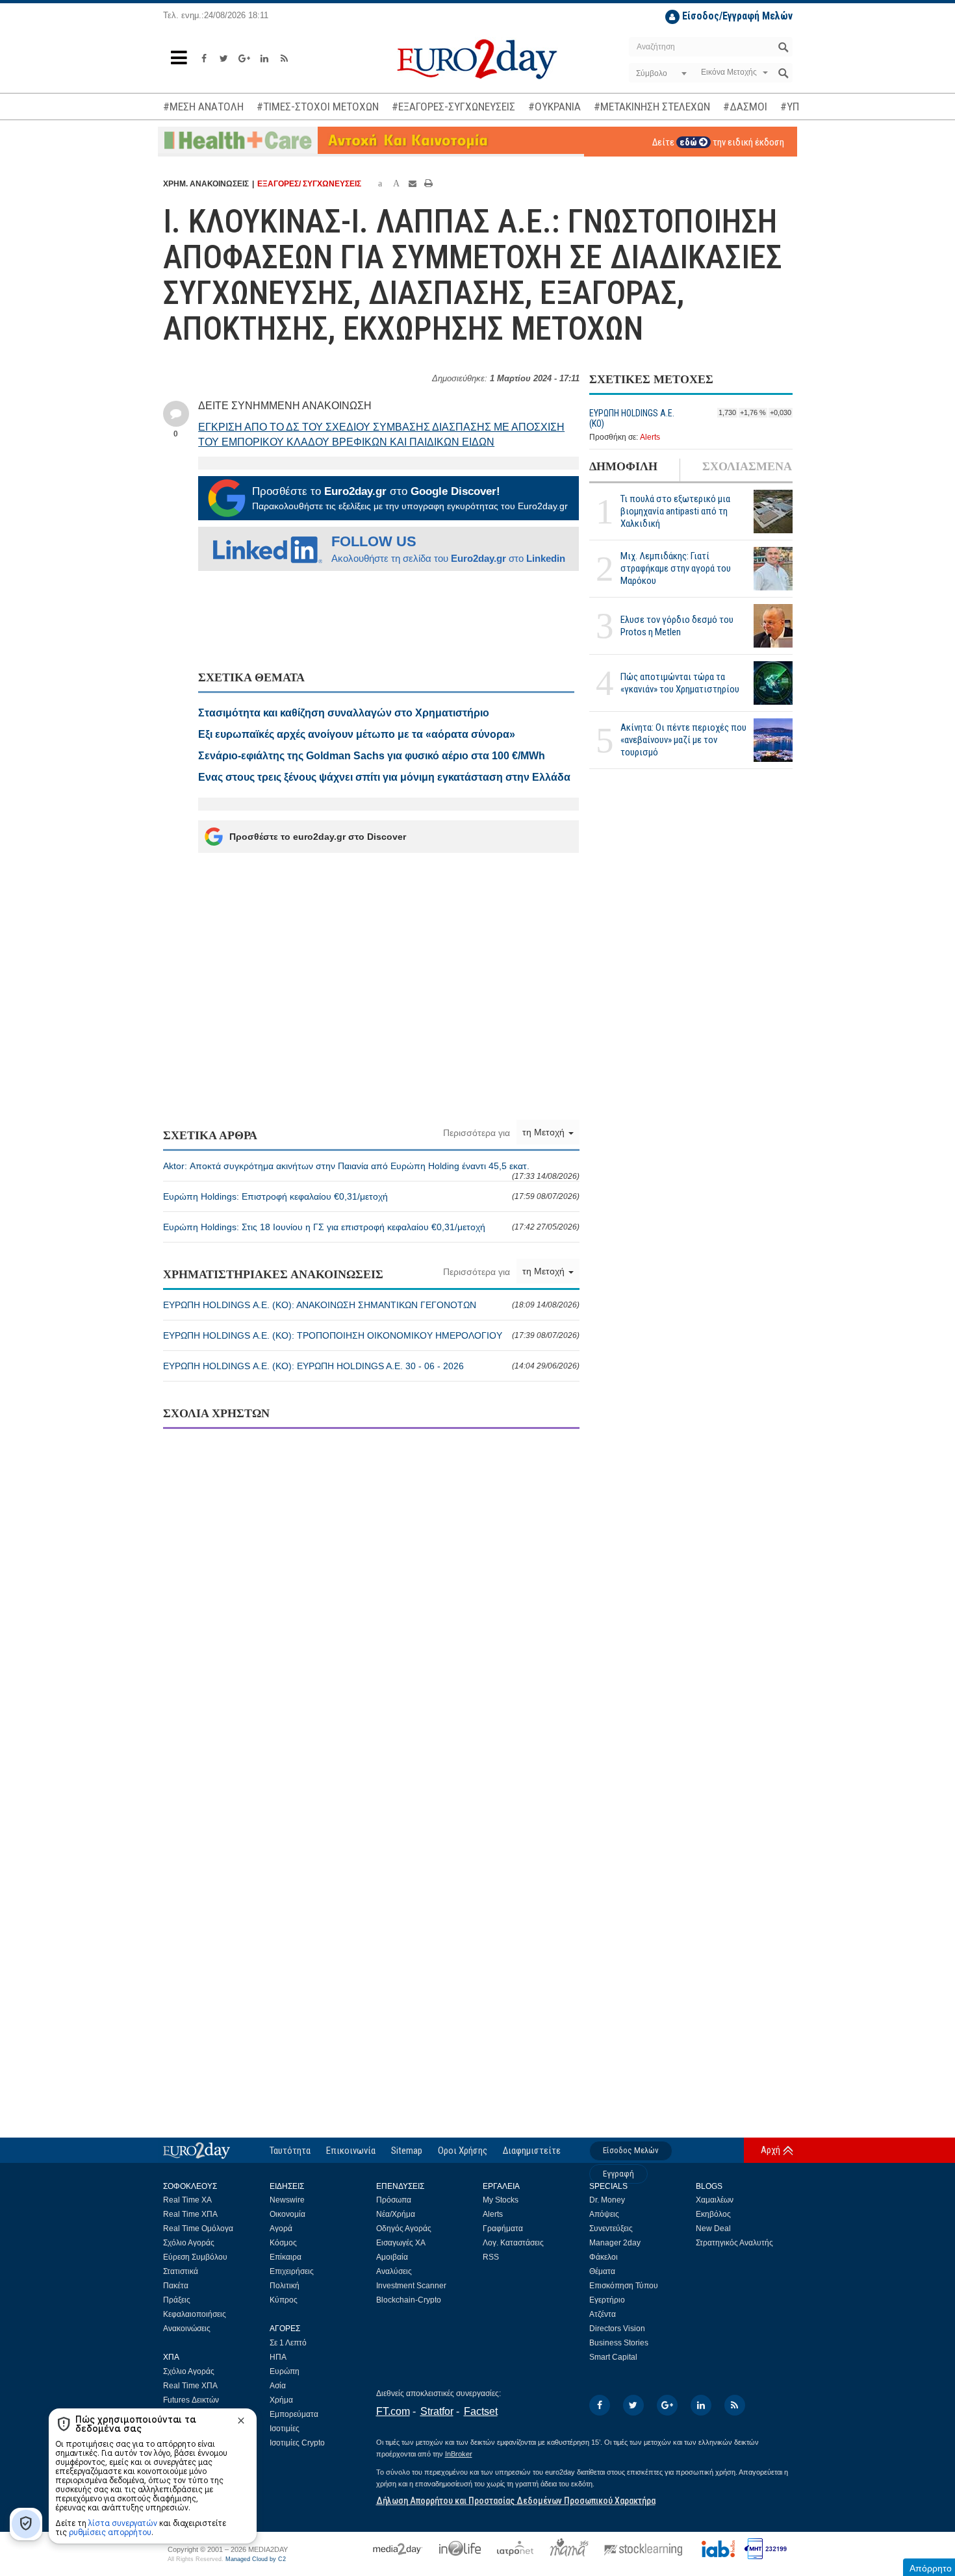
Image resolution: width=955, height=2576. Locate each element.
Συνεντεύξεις (611, 2229)
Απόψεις (604, 2214)
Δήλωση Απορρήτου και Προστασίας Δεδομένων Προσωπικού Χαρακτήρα (516, 2501)
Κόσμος (283, 2243)
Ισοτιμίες (285, 2429)
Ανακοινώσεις (187, 2329)
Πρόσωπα (394, 2200)
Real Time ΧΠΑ (190, 2214)
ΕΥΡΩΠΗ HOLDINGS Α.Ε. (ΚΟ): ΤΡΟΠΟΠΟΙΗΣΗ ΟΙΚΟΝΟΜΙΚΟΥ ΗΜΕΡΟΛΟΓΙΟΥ (371, 1335)
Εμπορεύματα (294, 2414)
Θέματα (602, 2271)
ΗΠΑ (278, 2357)
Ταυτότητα (290, 2151)
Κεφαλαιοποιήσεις (195, 2314)
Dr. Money (607, 2200)
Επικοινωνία (351, 2151)
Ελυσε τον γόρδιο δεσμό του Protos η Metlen (677, 626)
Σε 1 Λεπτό (288, 2343)
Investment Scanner (411, 2286)
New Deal (713, 2229)
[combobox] (660, 73)
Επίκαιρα (286, 2257)
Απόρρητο (931, 2568)
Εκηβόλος (713, 2214)
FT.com (393, 2411)
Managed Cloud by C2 (256, 2559)
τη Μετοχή (545, 1132)
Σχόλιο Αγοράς (189, 2243)
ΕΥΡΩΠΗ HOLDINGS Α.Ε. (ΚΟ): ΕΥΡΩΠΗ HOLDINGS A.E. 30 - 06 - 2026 (371, 1366)
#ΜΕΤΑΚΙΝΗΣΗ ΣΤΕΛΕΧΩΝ (652, 107)
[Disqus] (371, 1606)
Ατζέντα (603, 2314)
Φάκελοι (604, 2257)
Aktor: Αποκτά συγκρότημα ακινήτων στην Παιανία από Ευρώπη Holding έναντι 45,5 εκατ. (371, 1171)
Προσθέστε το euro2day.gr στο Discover (318, 837)
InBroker (459, 2454)
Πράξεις (177, 2300)
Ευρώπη (285, 2371)
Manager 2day (615, 2243)
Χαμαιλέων (715, 2200)
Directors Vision (617, 2329)
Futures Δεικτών (191, 2400)
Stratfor (437, 2411)
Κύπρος (284, 2300)
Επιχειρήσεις (292, 2271)
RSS (491, 2257)
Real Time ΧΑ (187, 2200)
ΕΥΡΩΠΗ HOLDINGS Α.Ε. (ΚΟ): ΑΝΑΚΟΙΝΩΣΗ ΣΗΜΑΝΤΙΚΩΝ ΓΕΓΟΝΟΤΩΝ (371, 1305)
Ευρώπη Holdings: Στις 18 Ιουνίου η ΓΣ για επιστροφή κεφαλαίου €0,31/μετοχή (371, 1227)
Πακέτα (176, 2286)
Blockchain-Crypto (409, 2300)
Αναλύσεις (394, 2271)
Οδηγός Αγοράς (404, 2229)
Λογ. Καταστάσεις (513, 2243)
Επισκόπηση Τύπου (624, 2286)
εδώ (689, 142)
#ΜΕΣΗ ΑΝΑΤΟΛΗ (203, 107)
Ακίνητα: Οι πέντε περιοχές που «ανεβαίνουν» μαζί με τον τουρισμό (683, 740)
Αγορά (281, 2229)
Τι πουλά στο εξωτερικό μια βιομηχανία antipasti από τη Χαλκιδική (675, 512)
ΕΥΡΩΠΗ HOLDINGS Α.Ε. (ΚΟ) (632, 418)
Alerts (650, 437)
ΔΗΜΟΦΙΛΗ (623, 466)
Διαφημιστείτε (532, 2151)
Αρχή (770, 2150)
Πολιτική (285, 2286)
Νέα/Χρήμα (396, 2214)
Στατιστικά (181, 2271)
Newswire (287, 2200)
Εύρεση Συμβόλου (195, 2257)
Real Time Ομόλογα (198, 2229)
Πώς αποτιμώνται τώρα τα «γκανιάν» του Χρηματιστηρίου (680, 683)
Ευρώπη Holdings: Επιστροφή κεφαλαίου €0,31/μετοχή (371, 1196)
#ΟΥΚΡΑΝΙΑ (554, 107)
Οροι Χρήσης (463, 2151)
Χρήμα (281, 2400)
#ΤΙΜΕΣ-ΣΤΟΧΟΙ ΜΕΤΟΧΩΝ (318, 107)
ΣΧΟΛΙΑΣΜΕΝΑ (747, 466)
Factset (481, 2411)
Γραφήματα (503, 2229)
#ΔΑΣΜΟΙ (745, 107)
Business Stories (619, 2343)
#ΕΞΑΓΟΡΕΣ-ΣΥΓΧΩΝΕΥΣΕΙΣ (453, 107)
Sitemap (407, 2151)
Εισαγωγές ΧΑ (401, 2243)
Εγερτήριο (607, 2300)
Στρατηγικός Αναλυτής (734, 2243)
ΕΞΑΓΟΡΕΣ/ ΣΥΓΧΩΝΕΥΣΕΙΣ (309, 184)
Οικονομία (287, 2214)
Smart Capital (613, 2357)
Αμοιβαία (392, 2257)
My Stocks (501, 2200)
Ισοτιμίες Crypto (297, 2443)
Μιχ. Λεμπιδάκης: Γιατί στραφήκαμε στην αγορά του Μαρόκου (676, 569)
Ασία (278, 2386)
